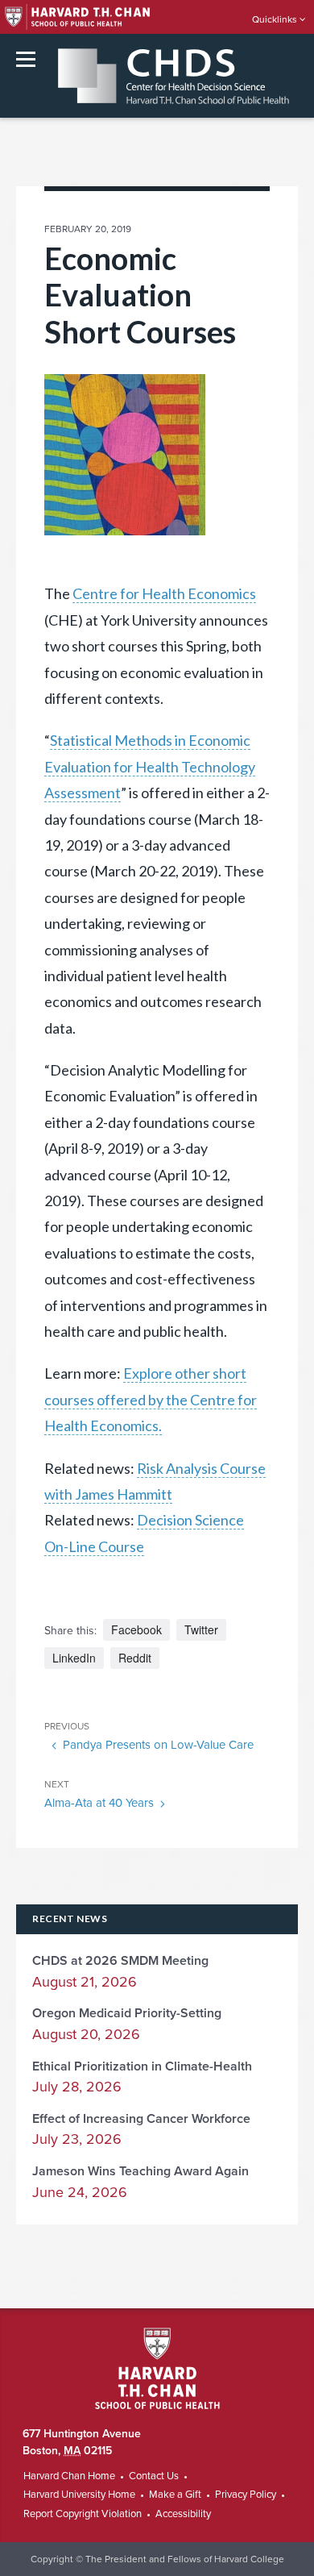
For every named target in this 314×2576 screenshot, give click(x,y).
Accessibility (183, 2514)
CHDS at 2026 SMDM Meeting (120, 1961)
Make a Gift (175, 2495)
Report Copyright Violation (83, 2514)
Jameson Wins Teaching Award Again (140, 2171)
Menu (26, 59)
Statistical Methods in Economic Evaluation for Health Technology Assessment (150, 766)
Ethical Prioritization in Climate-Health (142, 2066)
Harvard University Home (79, 2495)
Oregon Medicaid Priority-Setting (127, 2013)
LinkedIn (74, 1658)
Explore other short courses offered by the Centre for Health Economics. (151, 1399)
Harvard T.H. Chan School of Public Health (157, 2368)
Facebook (136, 1629)
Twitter (201, 1629)
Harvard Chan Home (69, 2476)
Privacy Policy (246, 2495)
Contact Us (154, 2476)
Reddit (135, 1658)
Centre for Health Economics (164, 593)
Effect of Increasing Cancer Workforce (141, 2119)
